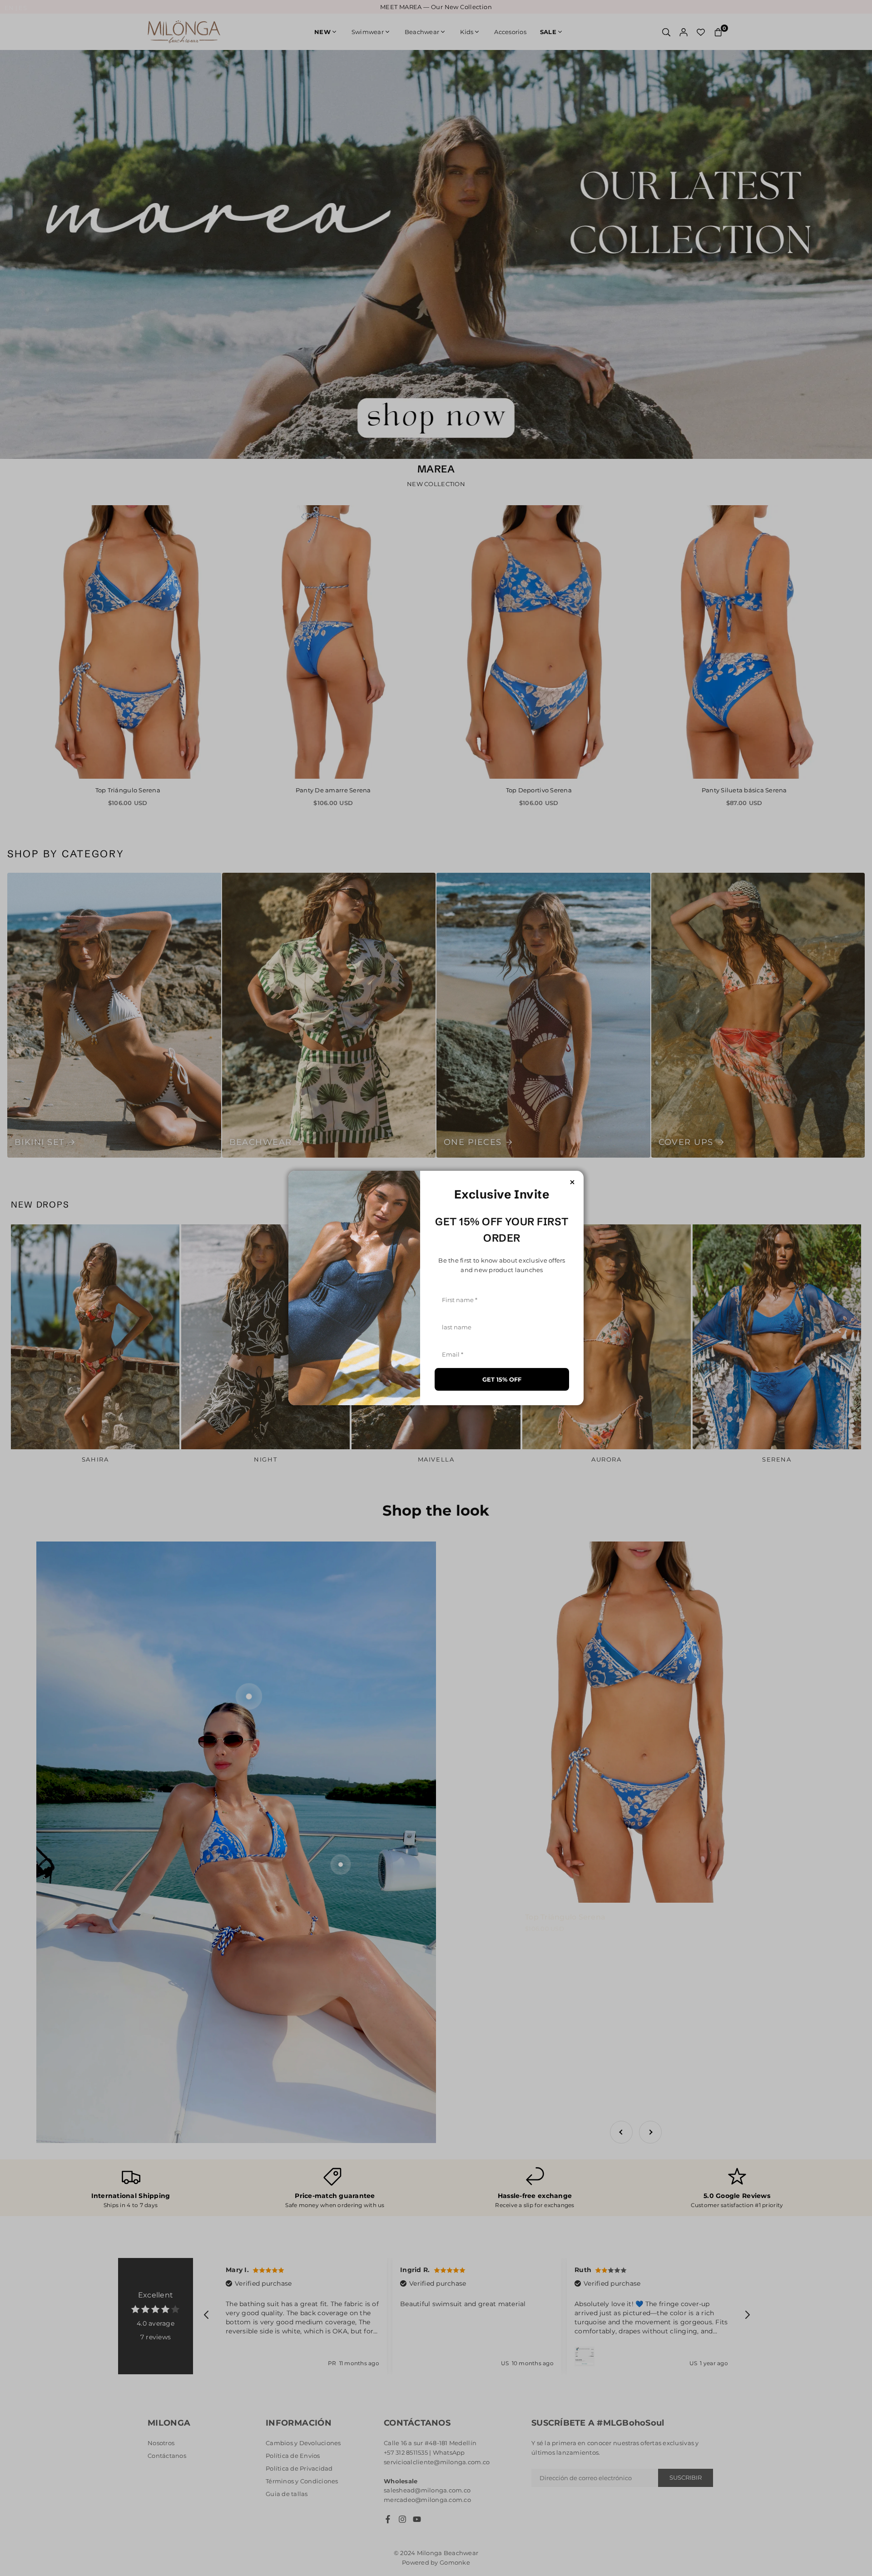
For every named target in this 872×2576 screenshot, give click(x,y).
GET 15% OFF (502, 1379)
